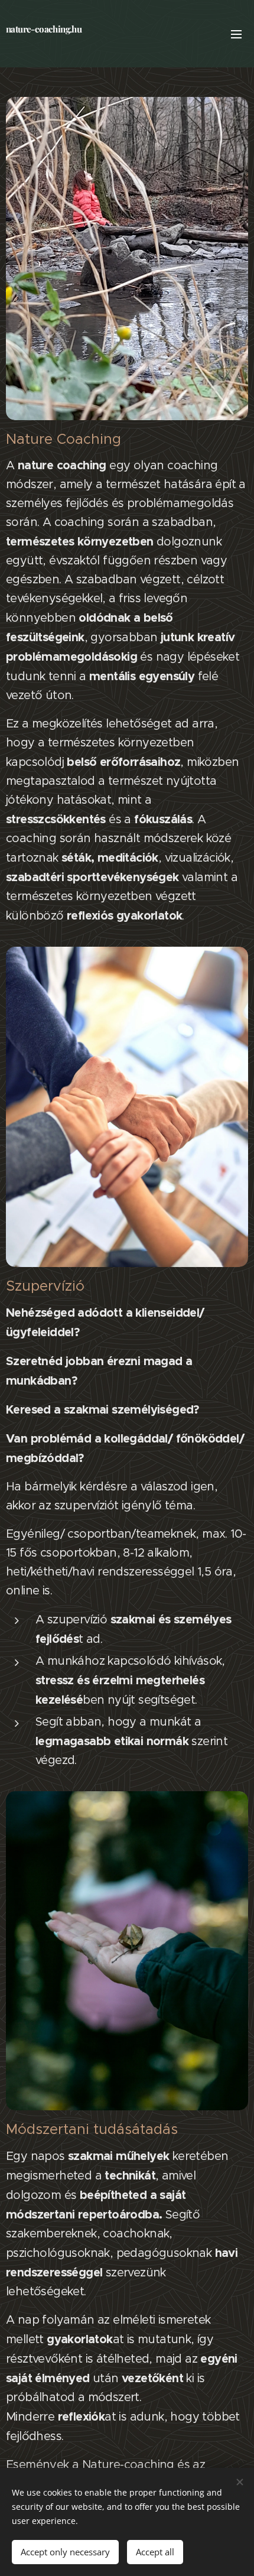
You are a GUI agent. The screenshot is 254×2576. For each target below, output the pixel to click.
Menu (236, 34)
